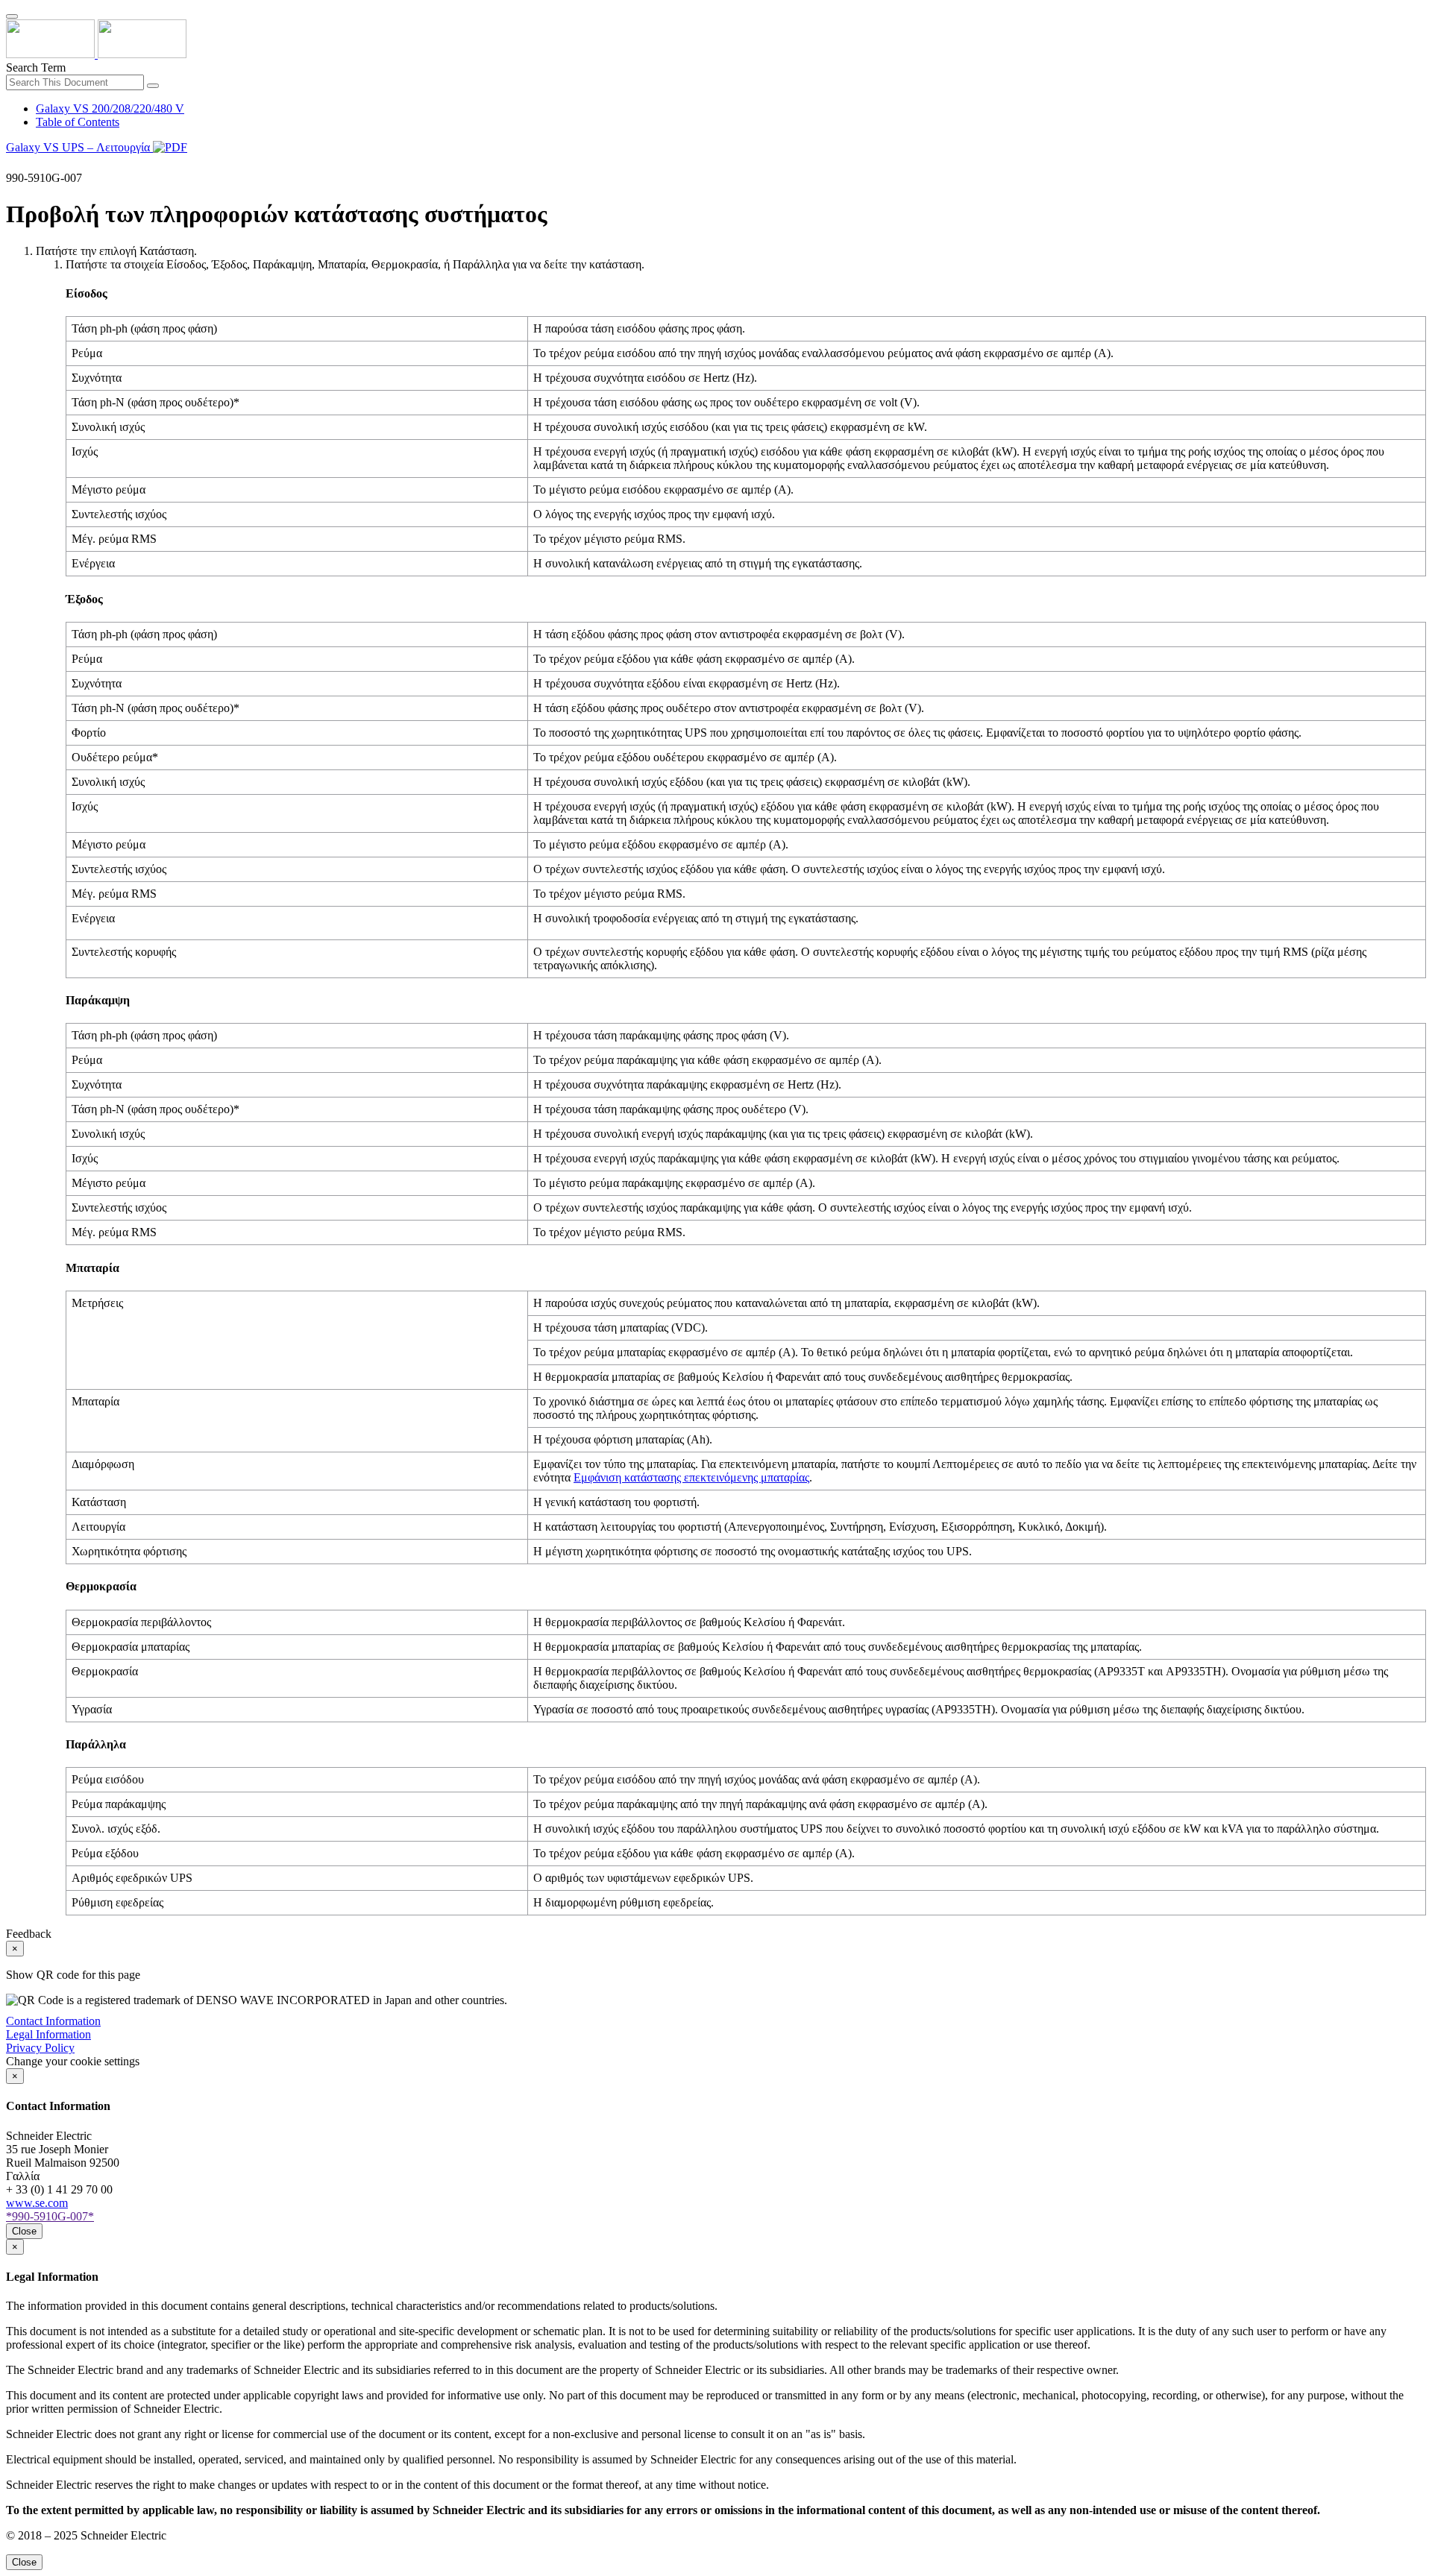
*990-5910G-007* (50, 2216)
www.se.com (37, 2203)
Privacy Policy (40, 2048)
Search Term (36, 67)
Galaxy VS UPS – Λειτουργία (79, 147)
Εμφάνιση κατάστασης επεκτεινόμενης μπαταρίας (691, 1477)
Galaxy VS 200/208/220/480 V (110, 108)
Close (24, 2231)
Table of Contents (78, 122)
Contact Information (53, 2021)
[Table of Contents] (12, 164)
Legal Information (48, 2034)
